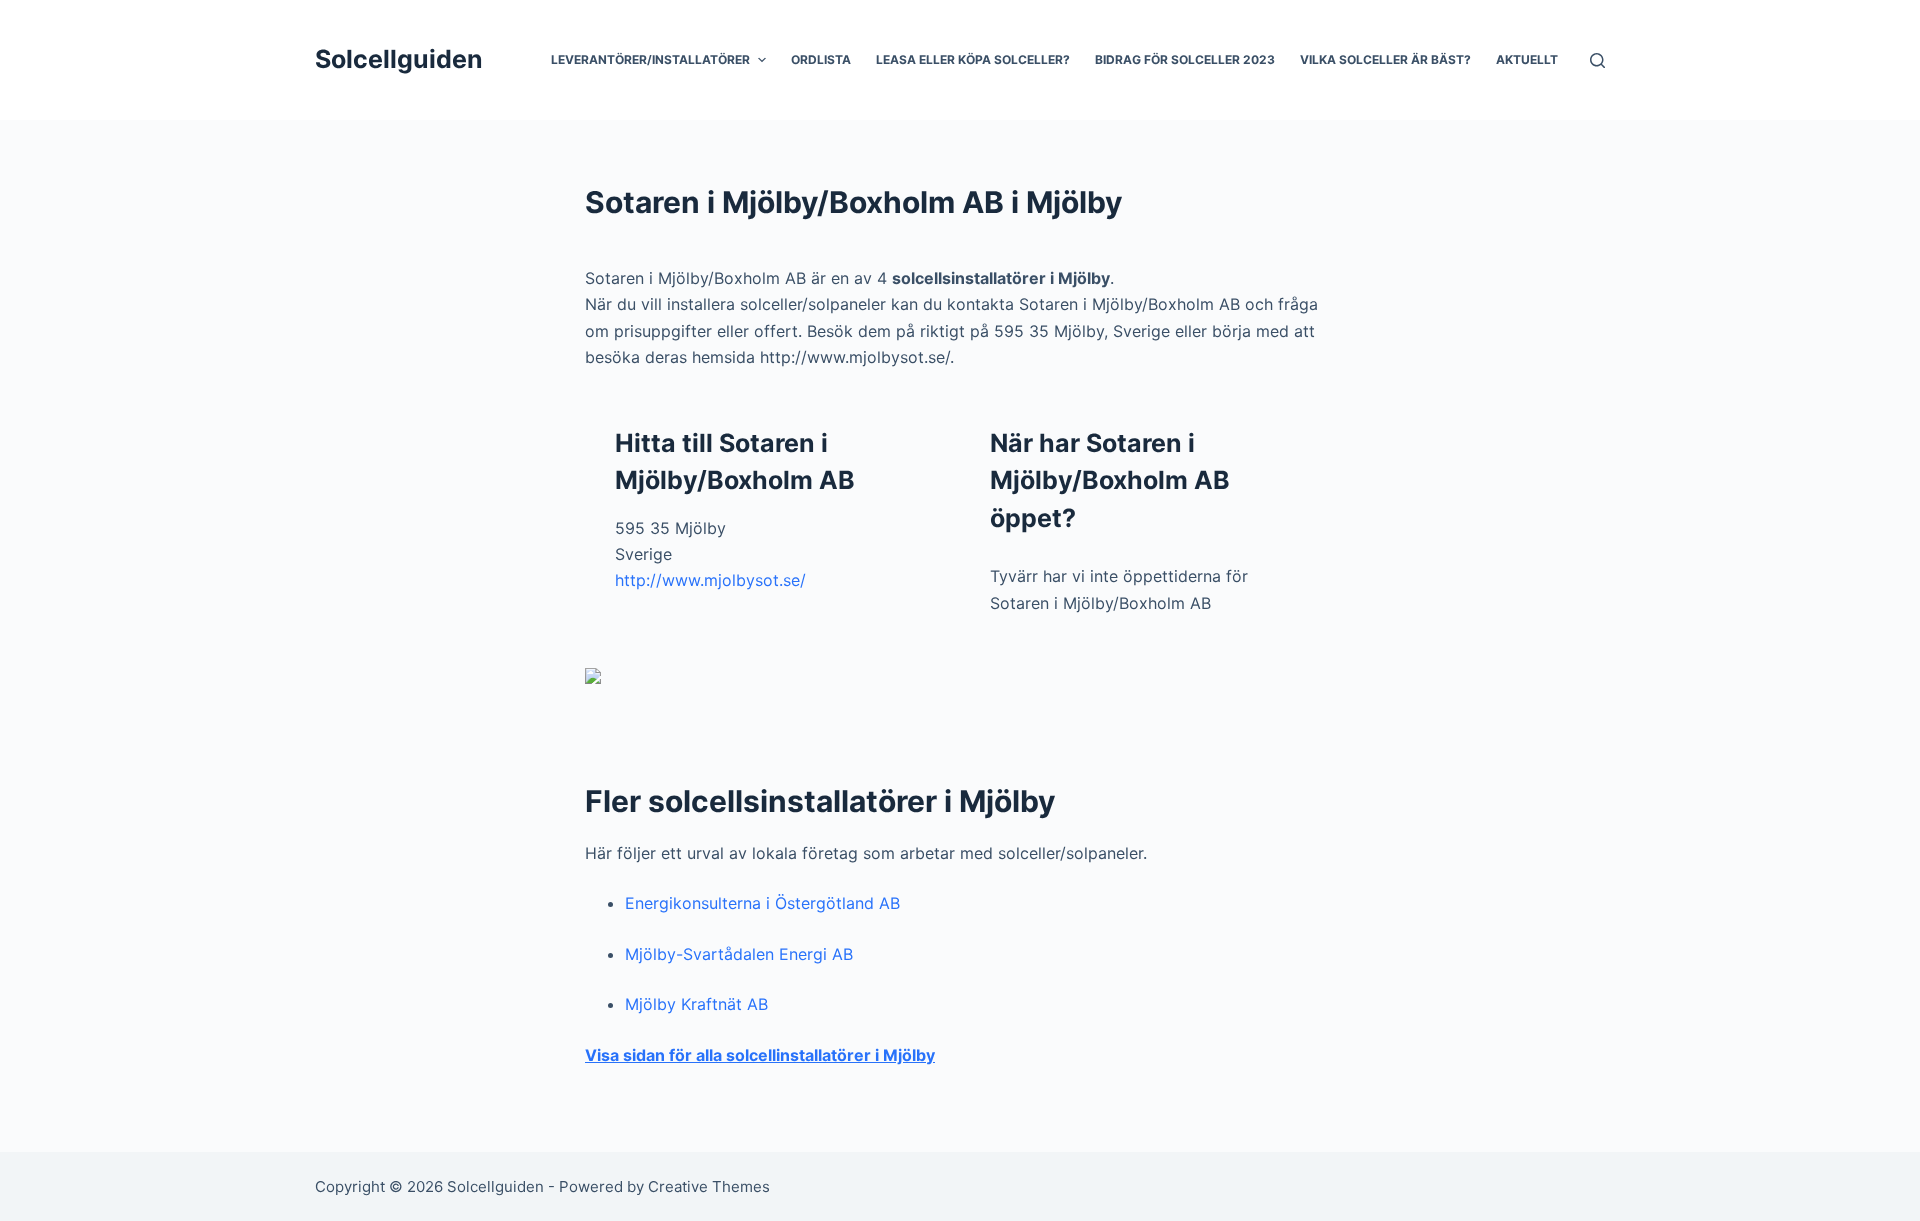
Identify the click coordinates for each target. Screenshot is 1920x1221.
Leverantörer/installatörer (650, 59)
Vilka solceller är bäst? (1385, 59)
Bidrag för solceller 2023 (1185, 59)
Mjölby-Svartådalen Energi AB (739, 954)
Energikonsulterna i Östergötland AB (762, 903)
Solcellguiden (399, 59)
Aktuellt (1527, 59)
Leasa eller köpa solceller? (973, 59)
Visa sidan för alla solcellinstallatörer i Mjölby (760, 1055)
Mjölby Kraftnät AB (696, 1004)
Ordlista (821, 59)
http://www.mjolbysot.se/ (710, 580)
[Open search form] (1597, 60)
